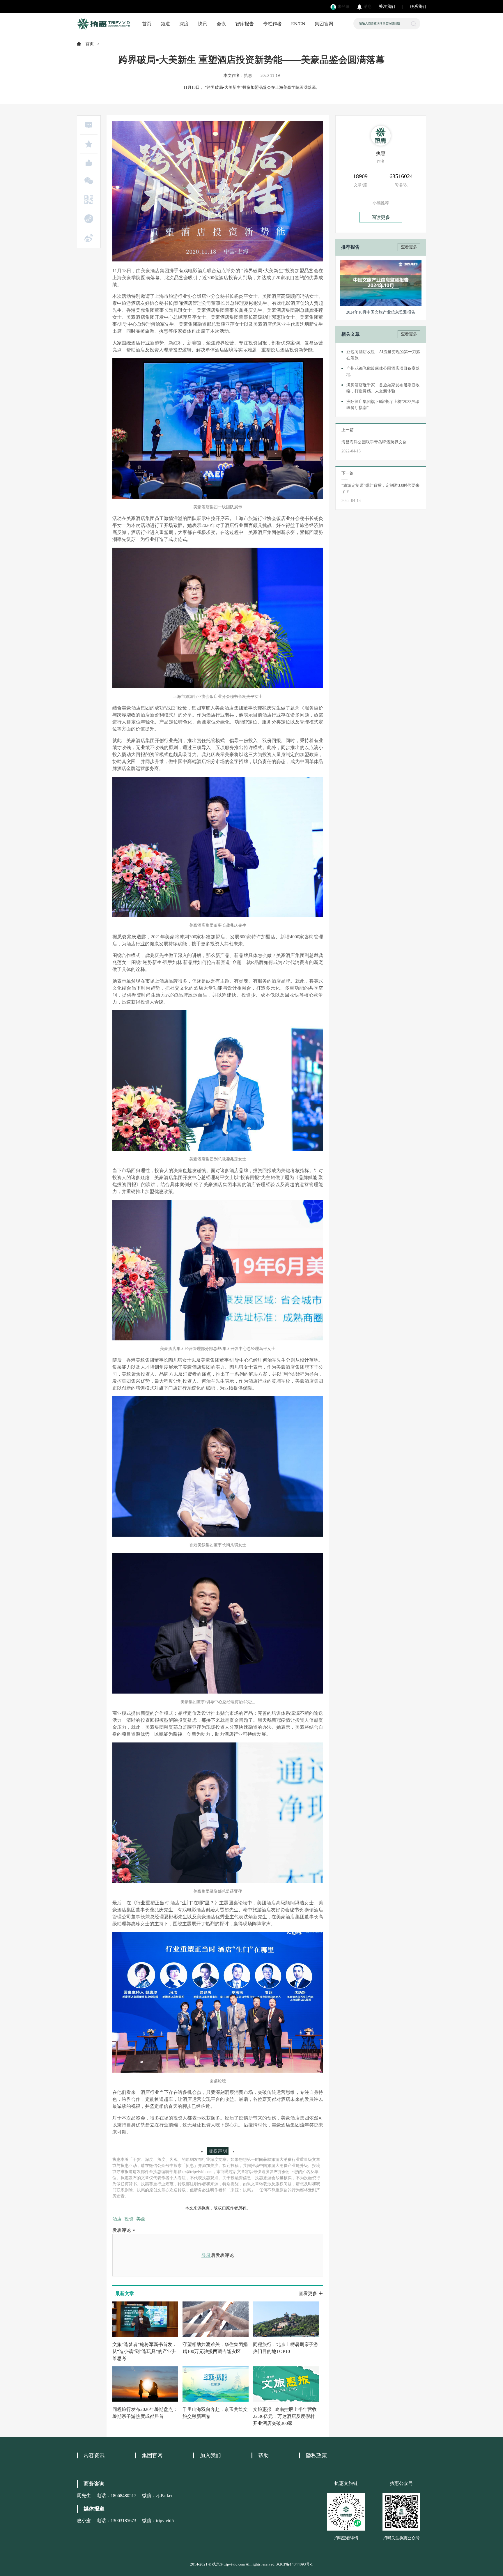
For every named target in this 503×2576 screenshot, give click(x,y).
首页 (147, 24)
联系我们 (418, 7)
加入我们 (210, 2455)
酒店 (117, 2219)
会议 (221, 24)
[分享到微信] (89, 181)
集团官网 (324, 24)
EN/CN (298, 24)
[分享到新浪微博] (89, 238)
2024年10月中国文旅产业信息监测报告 (381, 312)
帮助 (263, 2455)
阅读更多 (381, 217)
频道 (165, 24)
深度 (184, 24)
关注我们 (387, 7)
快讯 (203, 24)
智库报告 (245, 24)
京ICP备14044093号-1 (295, 2564)
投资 (129, 2219)
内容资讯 (94, 2455)
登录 (206, 2255)
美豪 (141, 2219)
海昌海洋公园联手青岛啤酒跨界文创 (374, 442)
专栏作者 (272, 24)
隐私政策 (316, 2455)
